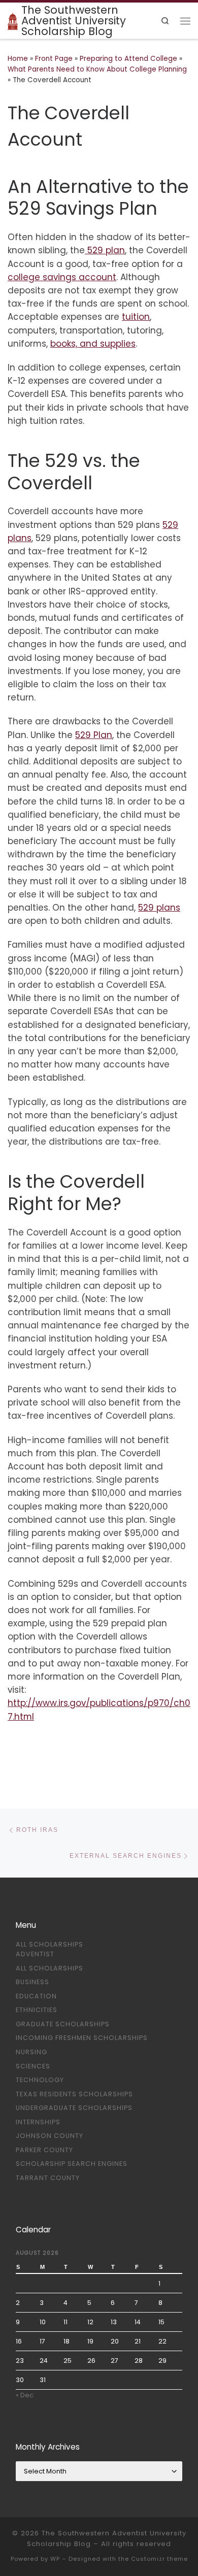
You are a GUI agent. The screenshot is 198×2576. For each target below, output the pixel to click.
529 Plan (94, 735)
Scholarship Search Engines (72, 2164)
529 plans (159, 908)
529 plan (105, 250)
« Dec (25, 2395)
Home (18, 59)
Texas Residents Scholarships (74, 2094)
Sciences (33, 2066)
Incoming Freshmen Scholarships (82, 2038)
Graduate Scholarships (63, 2024)
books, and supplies (93, 344)
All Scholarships (49, 1944)
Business (32, 1982)
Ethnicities (37, 2010)
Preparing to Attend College (128, 59)
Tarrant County (48, 2178)
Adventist (35, 1954)
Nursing (31, 2052)
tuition (136, 317)
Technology (40, 2080)
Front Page (54, 59)
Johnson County (49, 2136)
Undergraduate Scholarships (74, 2108)
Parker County (44, 2150)
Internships (38, 2122)
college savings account (62, 277)
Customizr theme (159, 2559)
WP (55, 2559)
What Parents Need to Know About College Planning (97, 69)
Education (36, 1996)
